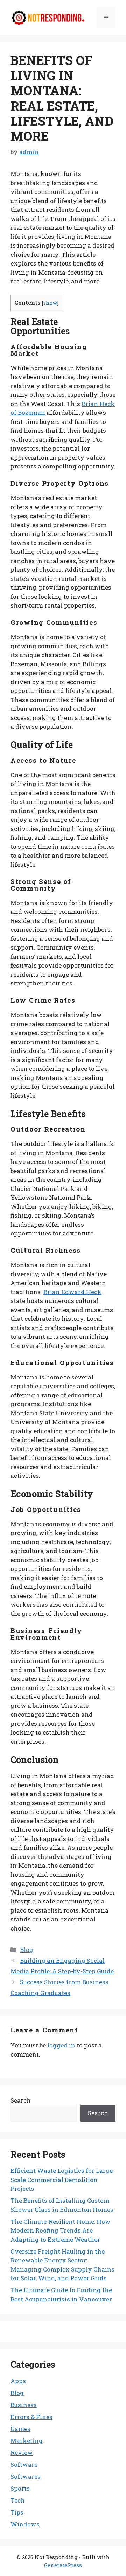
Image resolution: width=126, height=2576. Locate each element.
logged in (61, 2045)
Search (21, 2100)
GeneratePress (63, 2565)
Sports (20, 2488)
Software (24, 2464)
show (50, 303)
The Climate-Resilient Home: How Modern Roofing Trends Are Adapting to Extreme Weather (61, 2230)
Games (20, 2429)
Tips (17, 2512)
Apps (18, 2381)
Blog (27, 1950)
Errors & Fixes (31, 2417)
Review (22, 2453)
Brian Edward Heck (72, 1292)
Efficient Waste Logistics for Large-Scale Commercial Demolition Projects (63, 2180)
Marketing (27, 2441)
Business (24, 2405)
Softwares (26, 2476)
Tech (18, 2500)
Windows (25, 2524)
